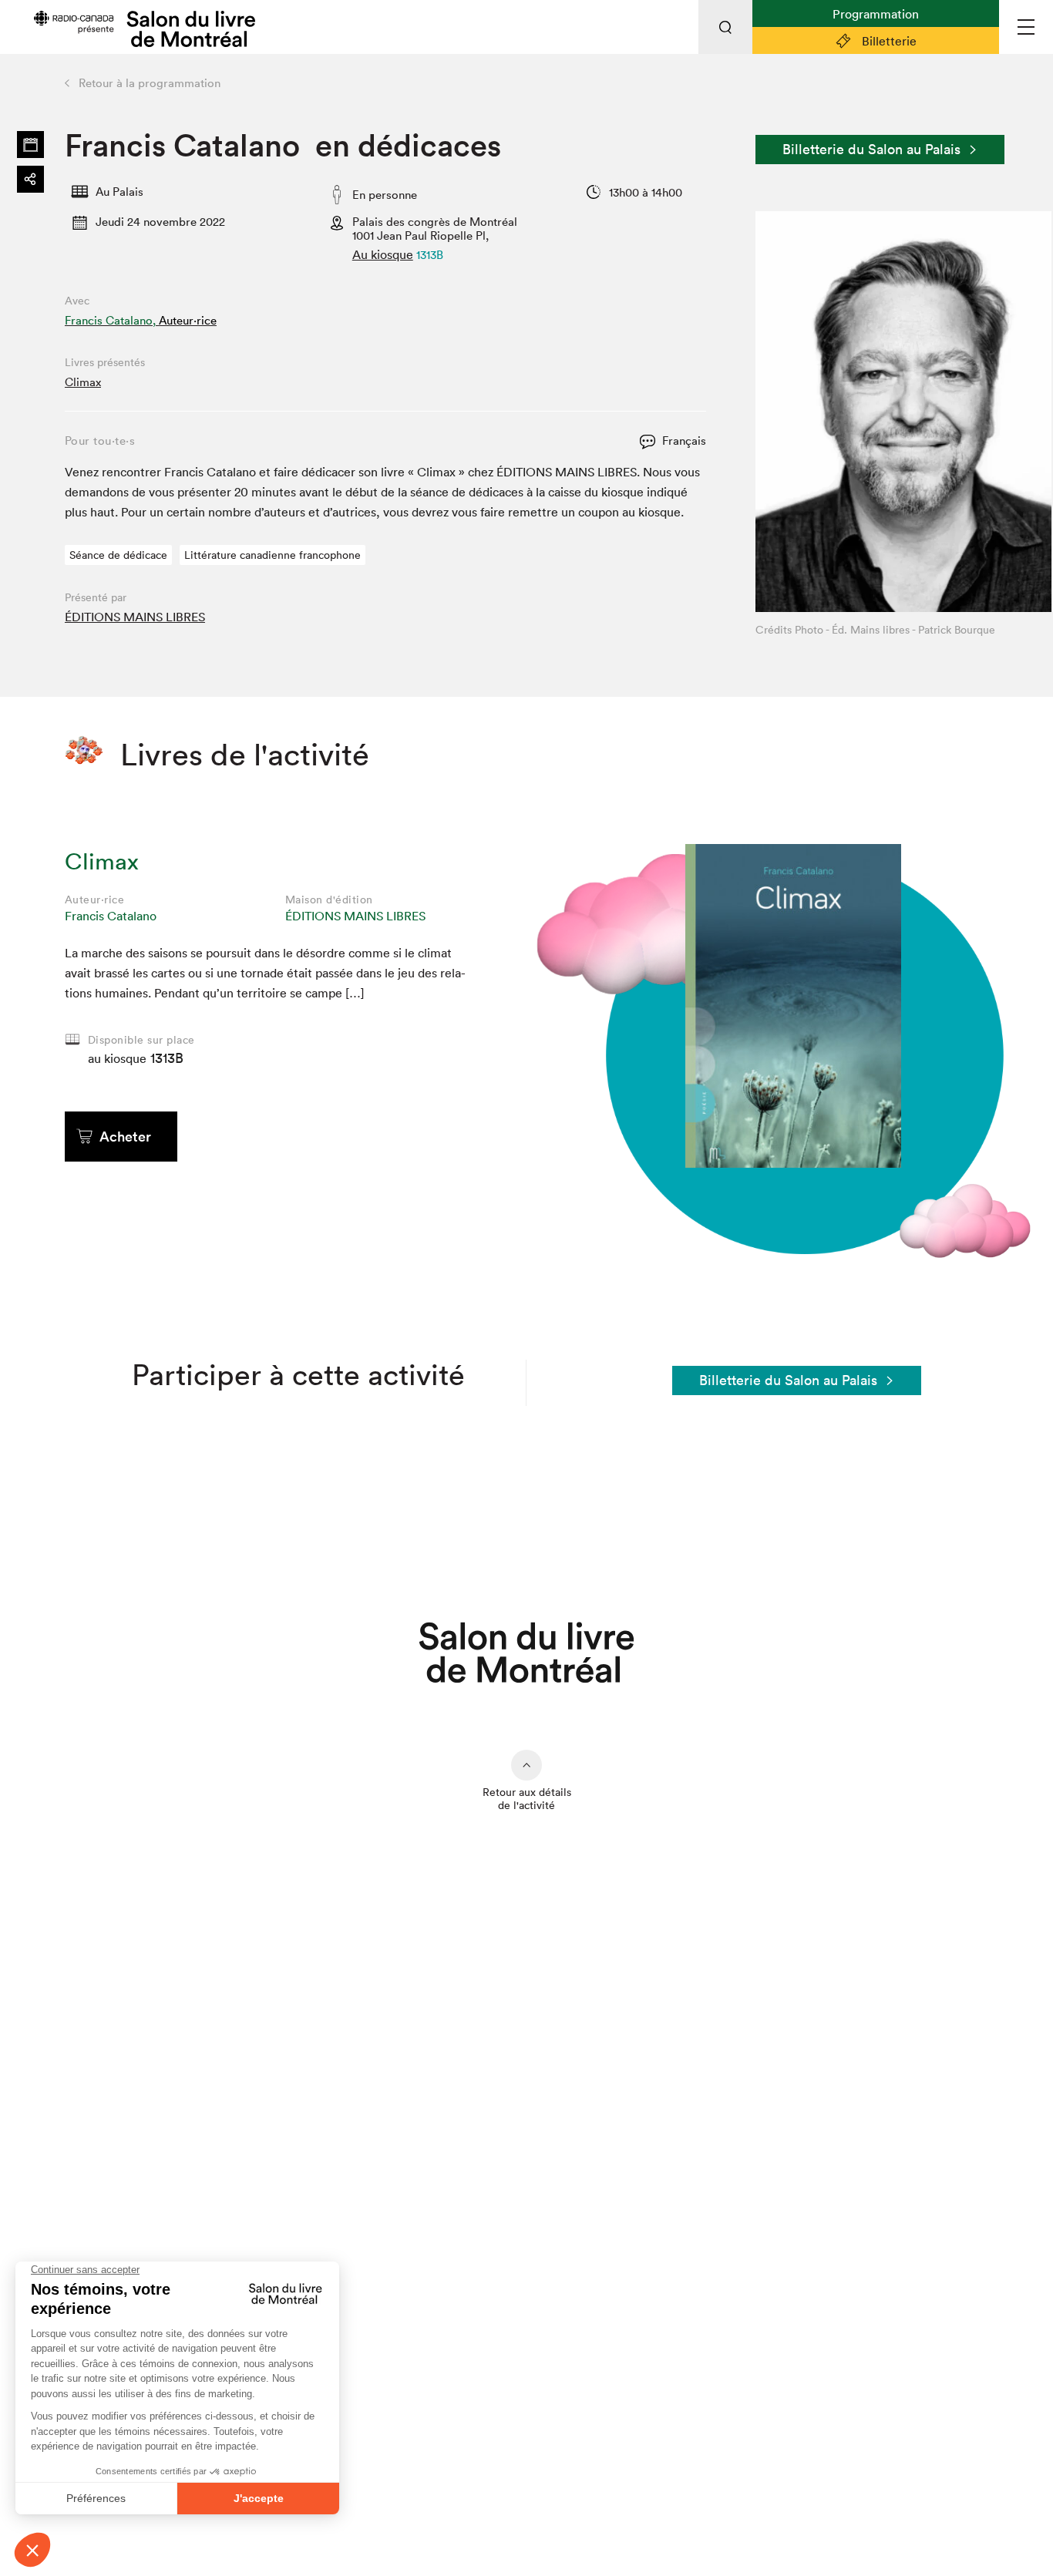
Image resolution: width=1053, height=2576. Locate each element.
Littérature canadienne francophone (273, 555)
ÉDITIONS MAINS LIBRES (135, 617)
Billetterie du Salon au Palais (871, 149)
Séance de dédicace (118, 555)
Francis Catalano (111, 916)
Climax (83, 382)
